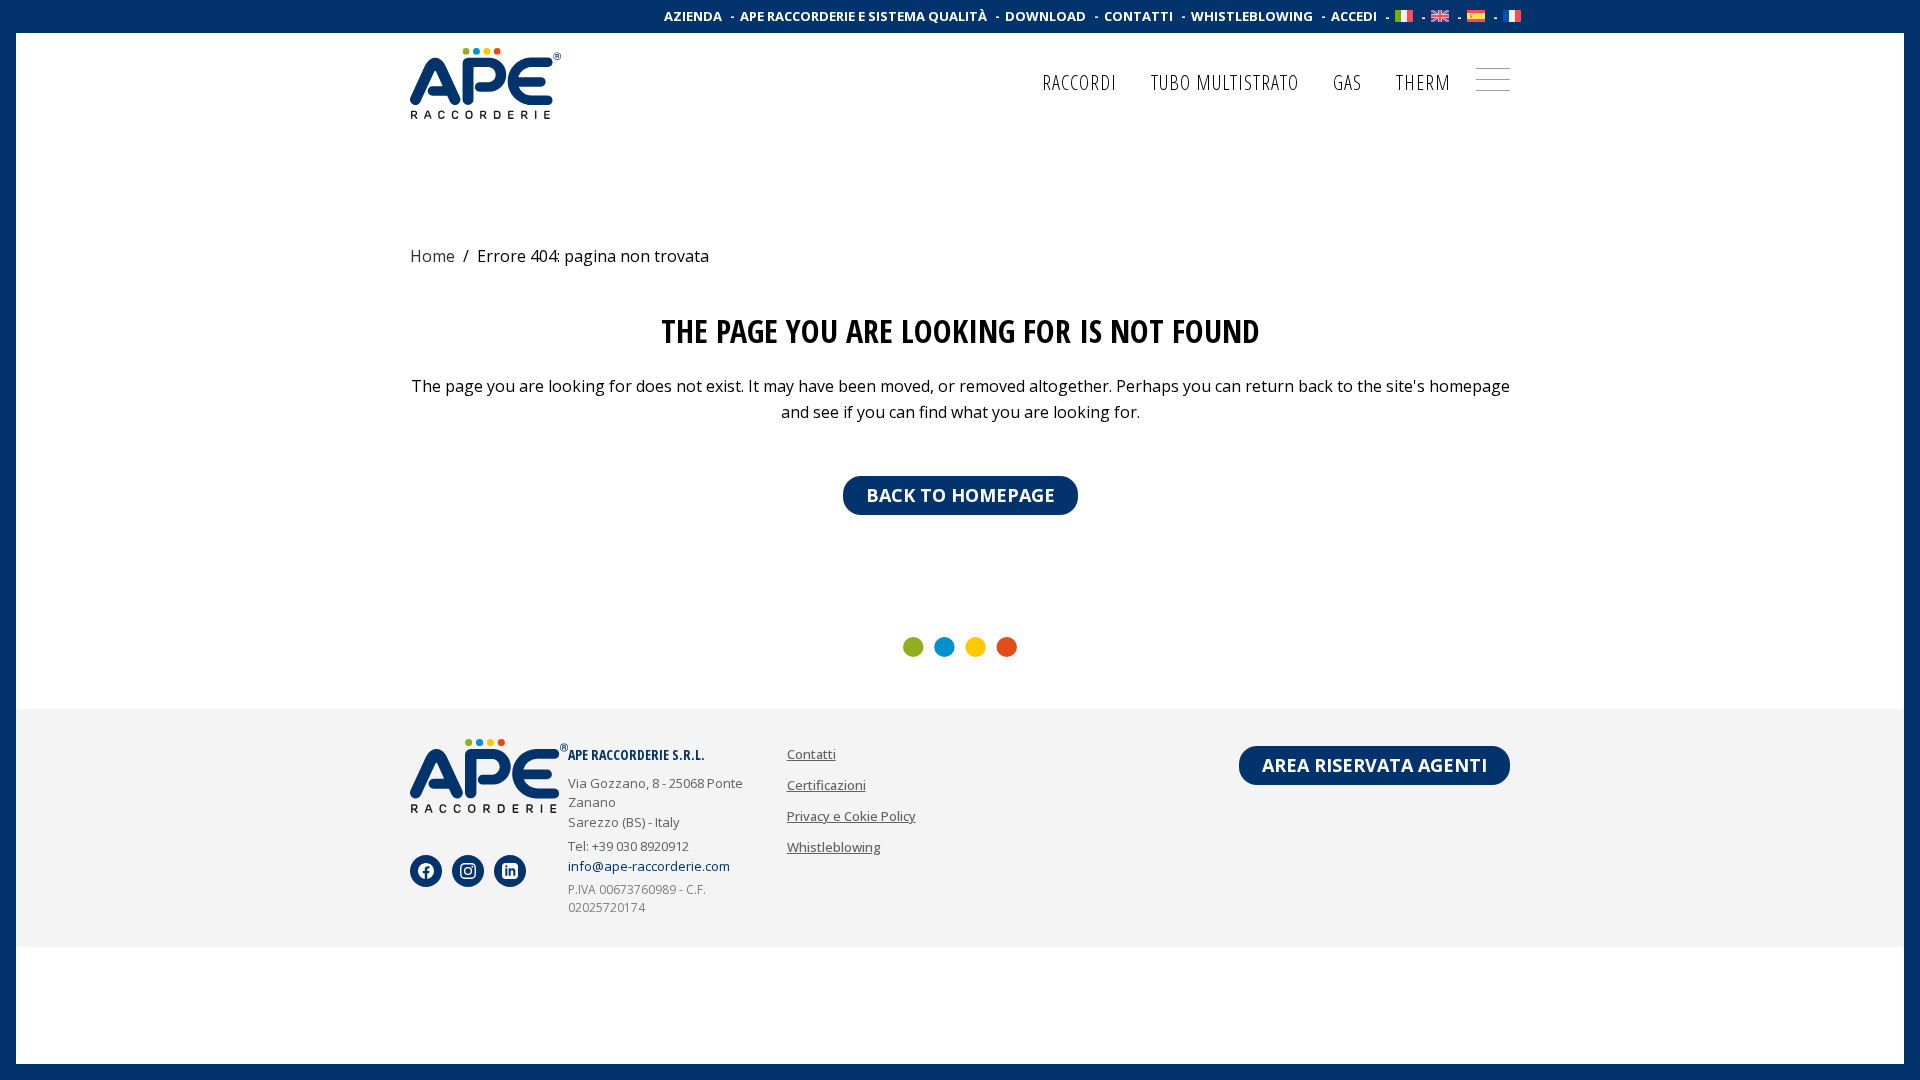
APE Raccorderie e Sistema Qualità (863, 16)
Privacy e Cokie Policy (851, 816)
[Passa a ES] (1476, 16)
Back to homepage (960, 495)
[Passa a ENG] (1440, 16)
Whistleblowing (1252, 16)
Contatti (1138, 16)
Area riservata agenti (1374, 765)
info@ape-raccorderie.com (649, 866)
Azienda (693, 16)
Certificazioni (826, 785)
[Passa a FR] (1512, 16)
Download (1045, 16)
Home (432, 256)
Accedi (1354, 16)
